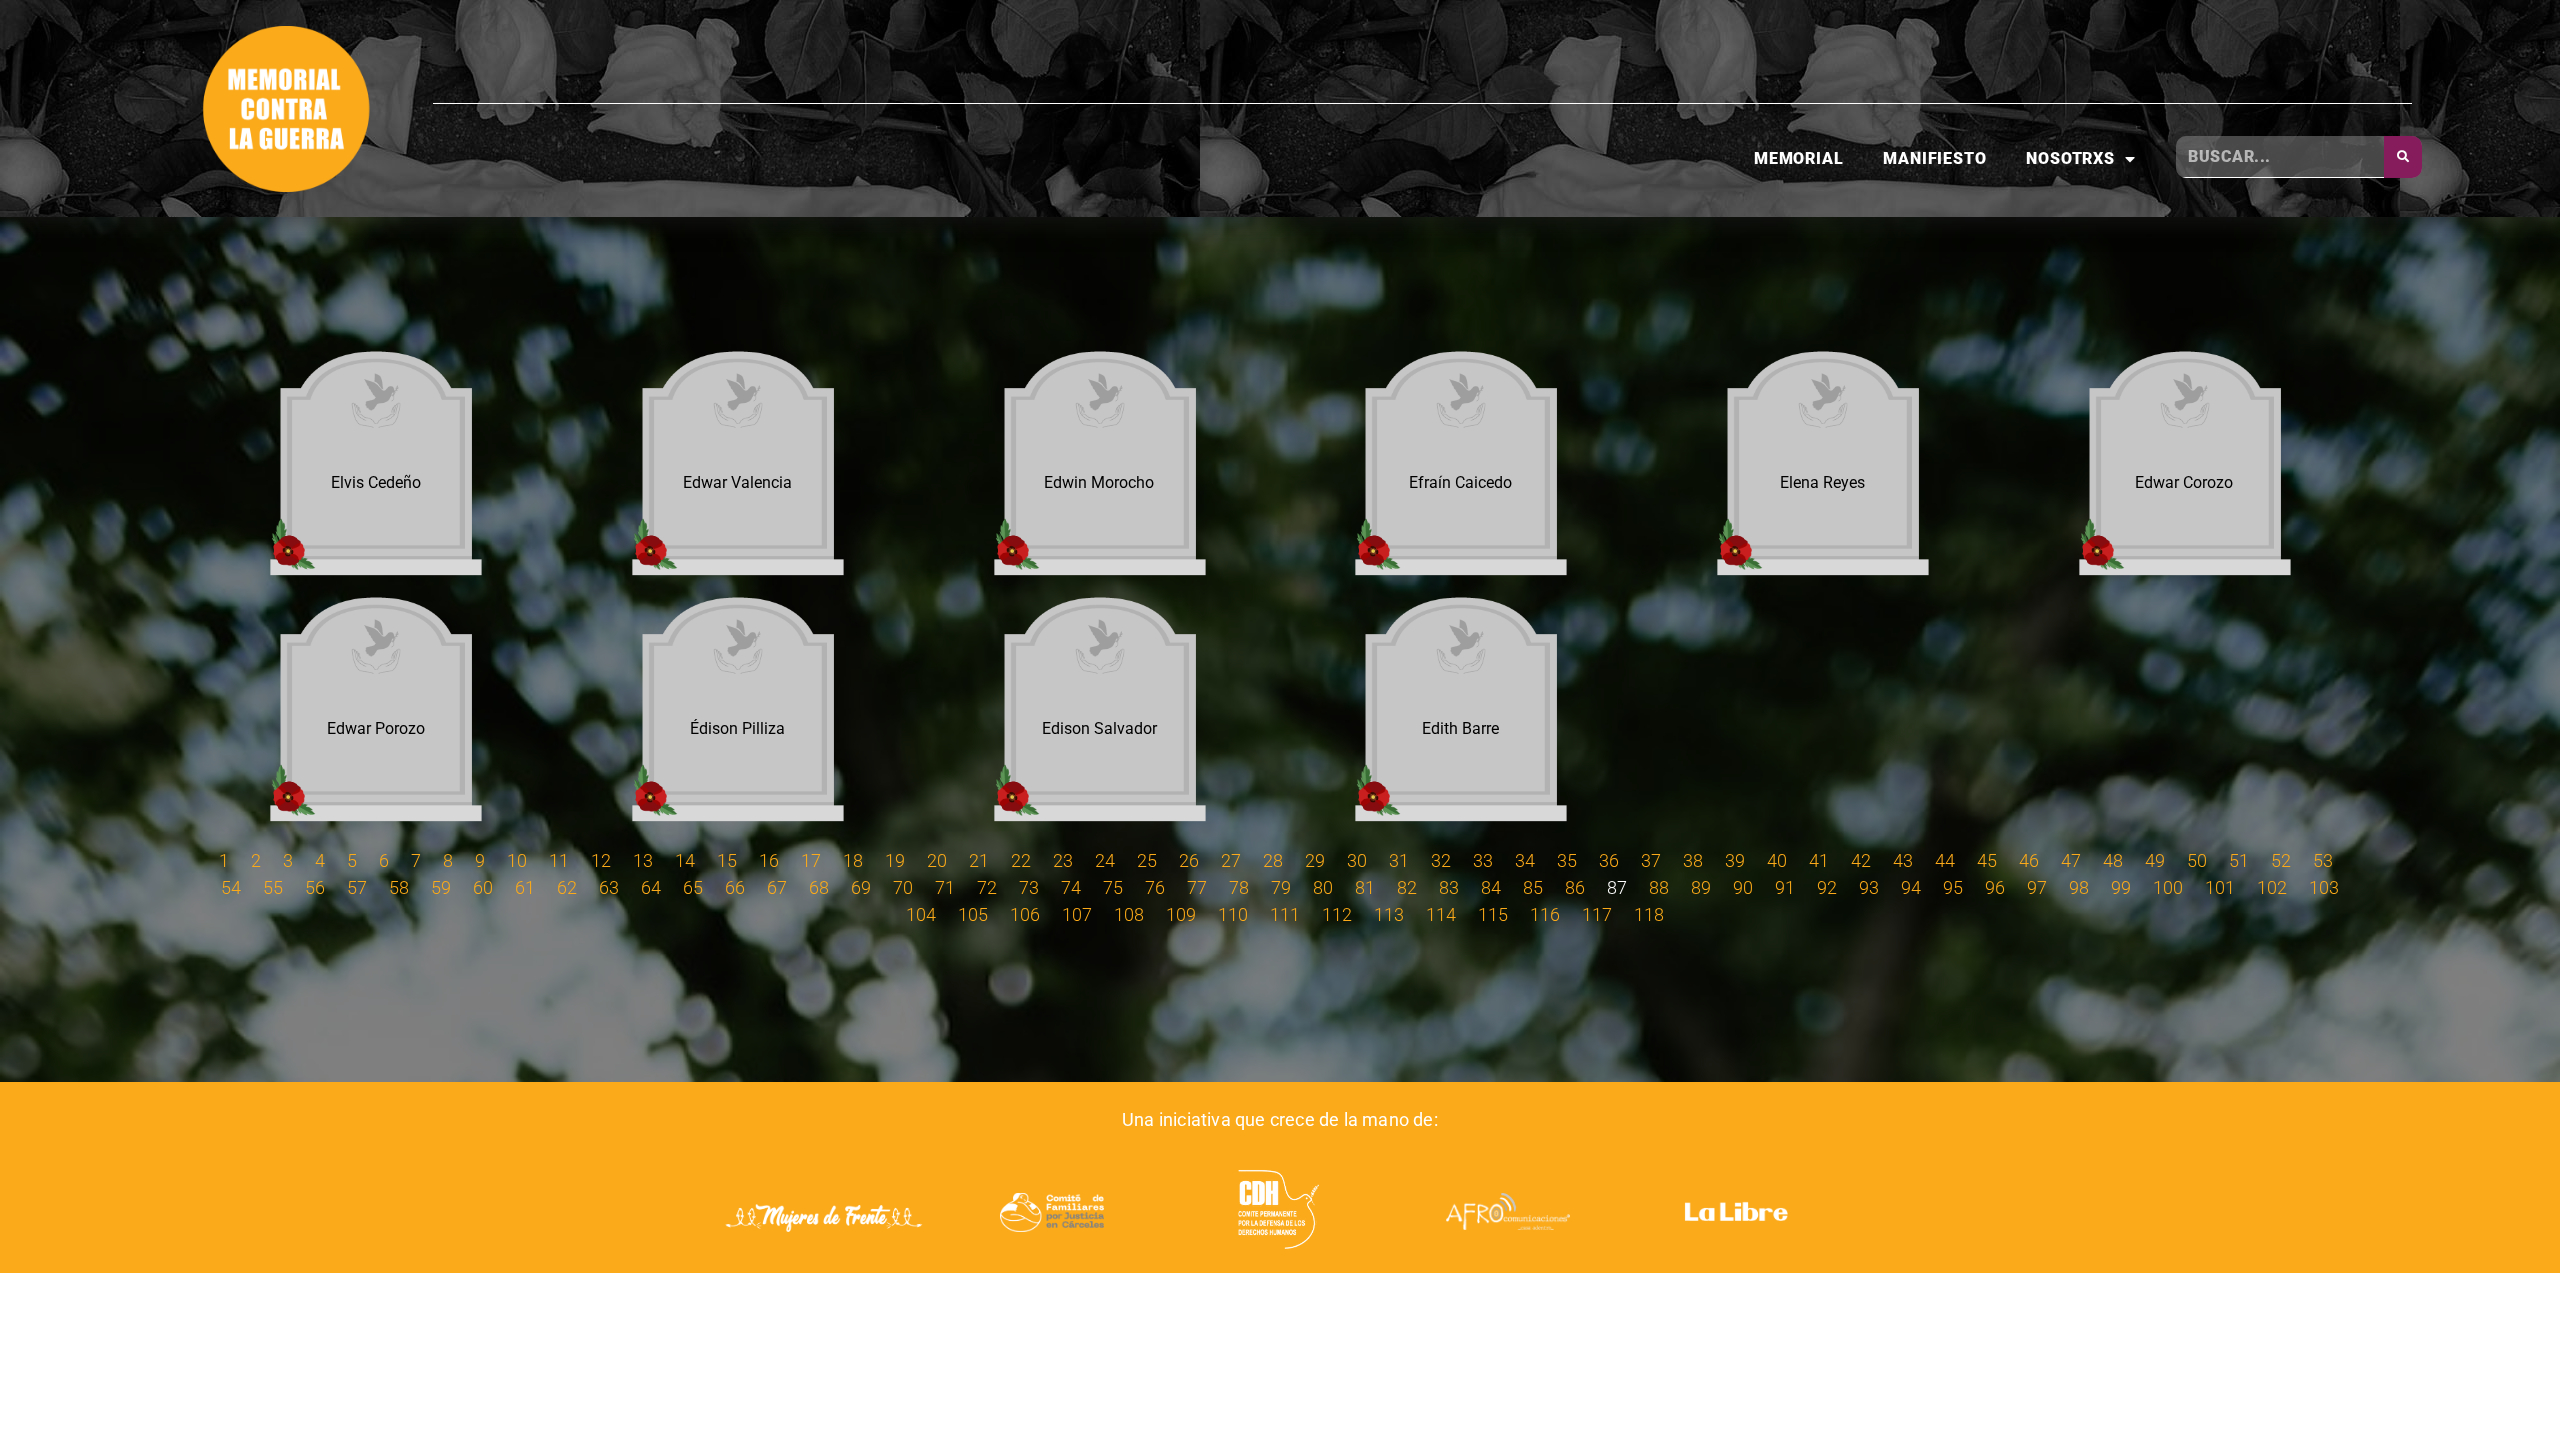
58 (399, 887)
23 (1063, 860)
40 (1777, 860)
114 (1441, 914)
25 (1147, 860)
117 (1597, 914)
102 (2272, 887)
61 (525, 887)
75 (1113, 887)
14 (685, 860)
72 (987, 887)
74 (1071, 887)
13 (643, 860)
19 (895, 860)
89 (1701, 887)
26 (1189, 860)
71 (945, 887)
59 (441, 887)
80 (1323, 887)
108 (1129, 914)
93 (1869, 887)
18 (853, 860)
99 (2121, 887)
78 (1239, 887)
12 (601, 860)
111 (1285, 914)
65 (693, 887)
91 (1785, 887)
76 (1155, 887)
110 (1233, 914)
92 (1827, 887)
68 (819, 887)
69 (861, 887)
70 (903, 887)
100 (2168, 887)
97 (2037, 887)
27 (1231, 860)
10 (517, 860)
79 (1281, 887)
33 (1483, 860)
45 (1987, 860)
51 (2239, 860)
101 (2220, 887)
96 (1995, 887)
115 (1493, 914)
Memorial (1798, 158)
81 (1365, 887)
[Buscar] (2403, 157)
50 (2197, 860)
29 (1315, 860)
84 (1491, 887)
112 (1337, 914)
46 (2029, 860)
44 (1945, 860)
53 (2323, 860)
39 (1735, 860)
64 (651, 887)
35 (1567, 860)
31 (1399, 860)
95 (1953, 887)
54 (231, 887)
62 (567, 887)
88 (1659, 887)
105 (973, 914)
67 (777, 887)
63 (609, 887)
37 (1651, 860)
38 (1693, 860)
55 (273, 887)
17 (811, 860)
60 (483, 887)
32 (1441, 860)
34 (1525, 860)
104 (921, 914)
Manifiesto (1934, 158)
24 (1105, 860)
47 (2071, 860)
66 (735, 887)
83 (1449, 887)
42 (1861, 860)
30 (1357, 860)
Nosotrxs (2070, 158)
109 (1181, 914)
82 (1407, 887)
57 (357, 887)
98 (2079, 887)
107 (1077, 914)
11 (559, 860)
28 (1273, 860)
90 (1743, 887)
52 (2281, 860)
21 (979, 860)
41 (1819, 860)
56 (315, 887)
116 (1545, 914)
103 (2324, 887)
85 (1533, 887)
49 (2155, 860)
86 (1575, 887)
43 (1903, 860)
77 (1197, 887)
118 (1649, 914)
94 (1911, 887)
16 (769, 860)
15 (727, 860)
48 (2113, 860)
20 (937, 860)
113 (1389, 914)
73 (1029, 887)
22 (1021, 860)
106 (1025, 914)
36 (1609, 860)
